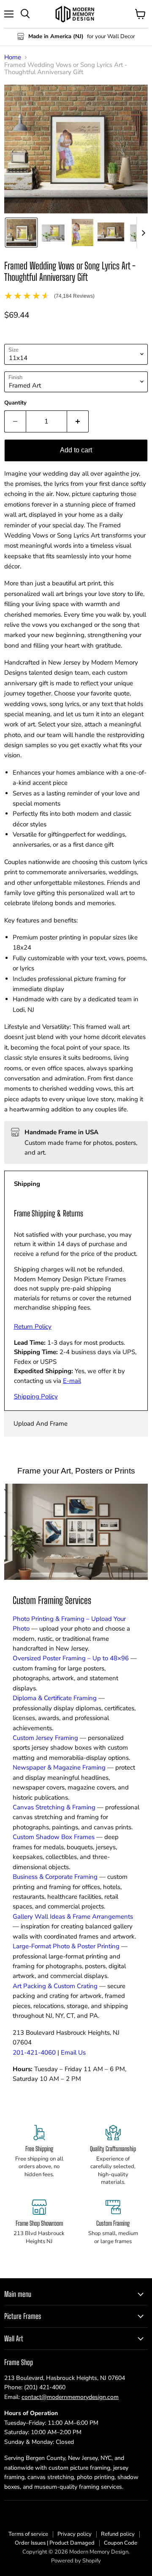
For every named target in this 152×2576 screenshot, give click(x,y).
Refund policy (118, 2534)
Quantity (15, 403)
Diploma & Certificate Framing (55, 1698)
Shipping (27, 1184)
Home (13, 57)
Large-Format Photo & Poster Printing (66, 1946)
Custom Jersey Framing (45, 1738)
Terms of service (28, 2534)
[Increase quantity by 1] (78, 421)
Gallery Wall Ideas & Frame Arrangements (73, 1917)
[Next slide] (143, 233)
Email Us (73, 2052)
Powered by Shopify (76, 2561)
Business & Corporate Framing (55, 1877)
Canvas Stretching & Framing (54, 1807)
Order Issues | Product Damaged (55, 2543)
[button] (21, 233)
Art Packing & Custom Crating (55, 1986)
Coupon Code (121, 2543)
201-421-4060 (34, 2052)
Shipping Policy (36, 1396)
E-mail (72, 1381)
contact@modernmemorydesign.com (70, 2397)
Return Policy (33, 1327)
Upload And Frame (41, 1424)
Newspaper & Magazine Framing (59, 1767)
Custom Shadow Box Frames (54, 1837)
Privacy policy (75, 2534)
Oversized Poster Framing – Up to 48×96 (71, 1658)
